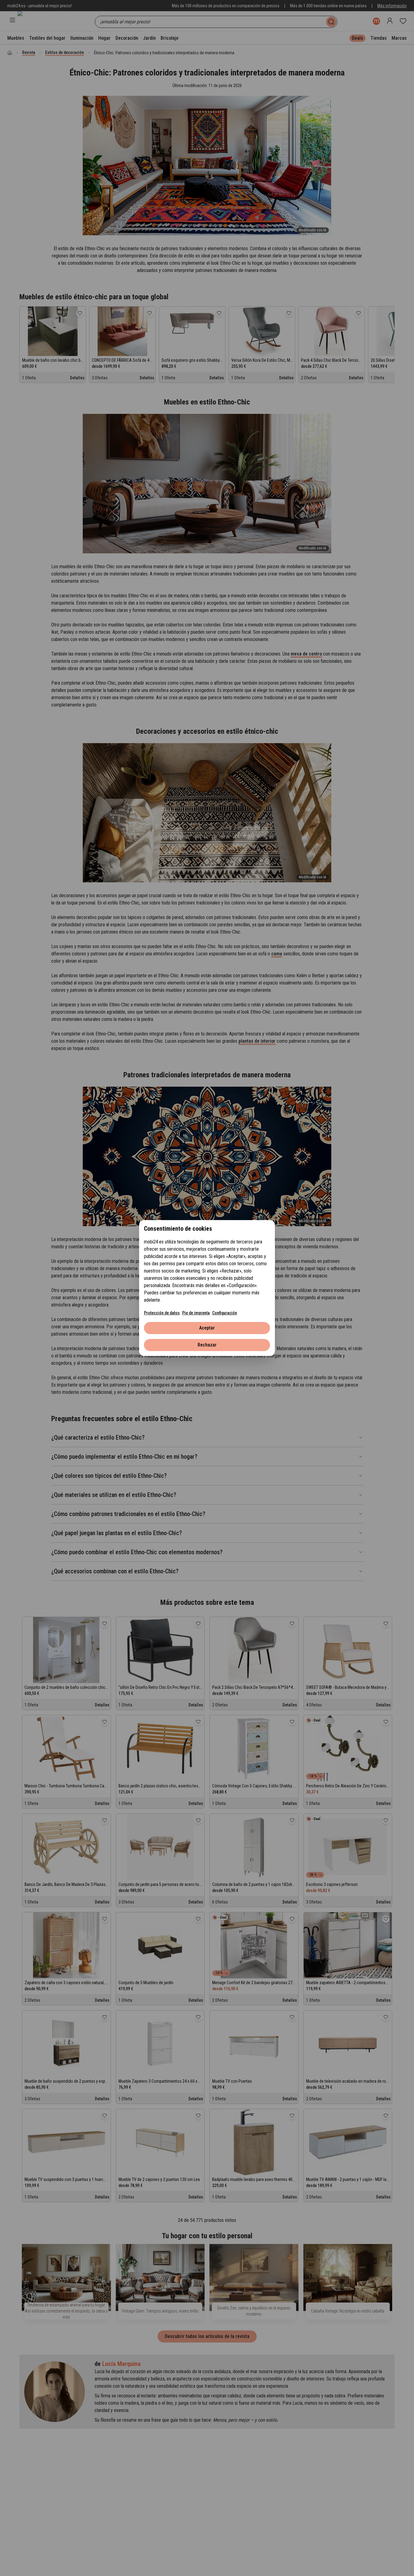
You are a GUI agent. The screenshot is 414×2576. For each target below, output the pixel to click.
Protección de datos (162, 1313)
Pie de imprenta (196, 1313)
